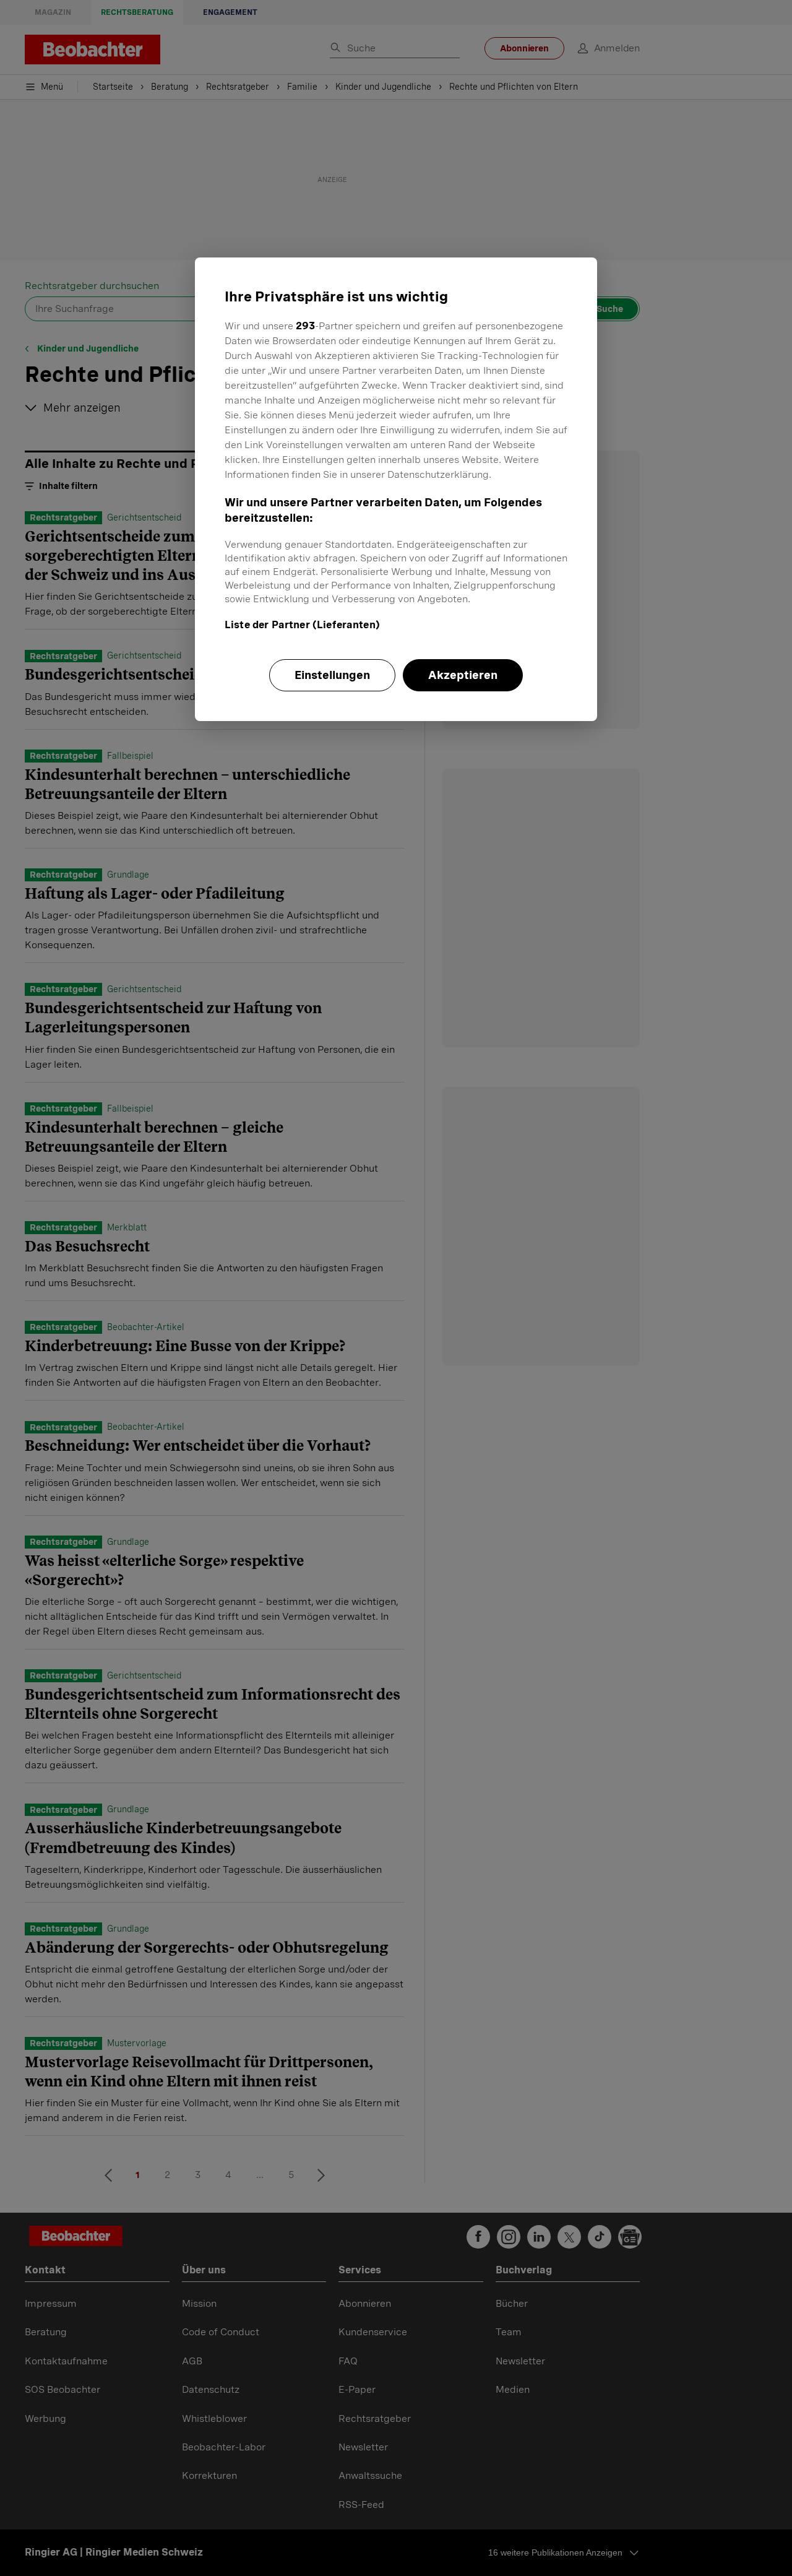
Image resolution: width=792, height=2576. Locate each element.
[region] (396, 489)
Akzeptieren (463, 675)
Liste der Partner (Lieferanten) (302, 625)
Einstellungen (332, 675)
